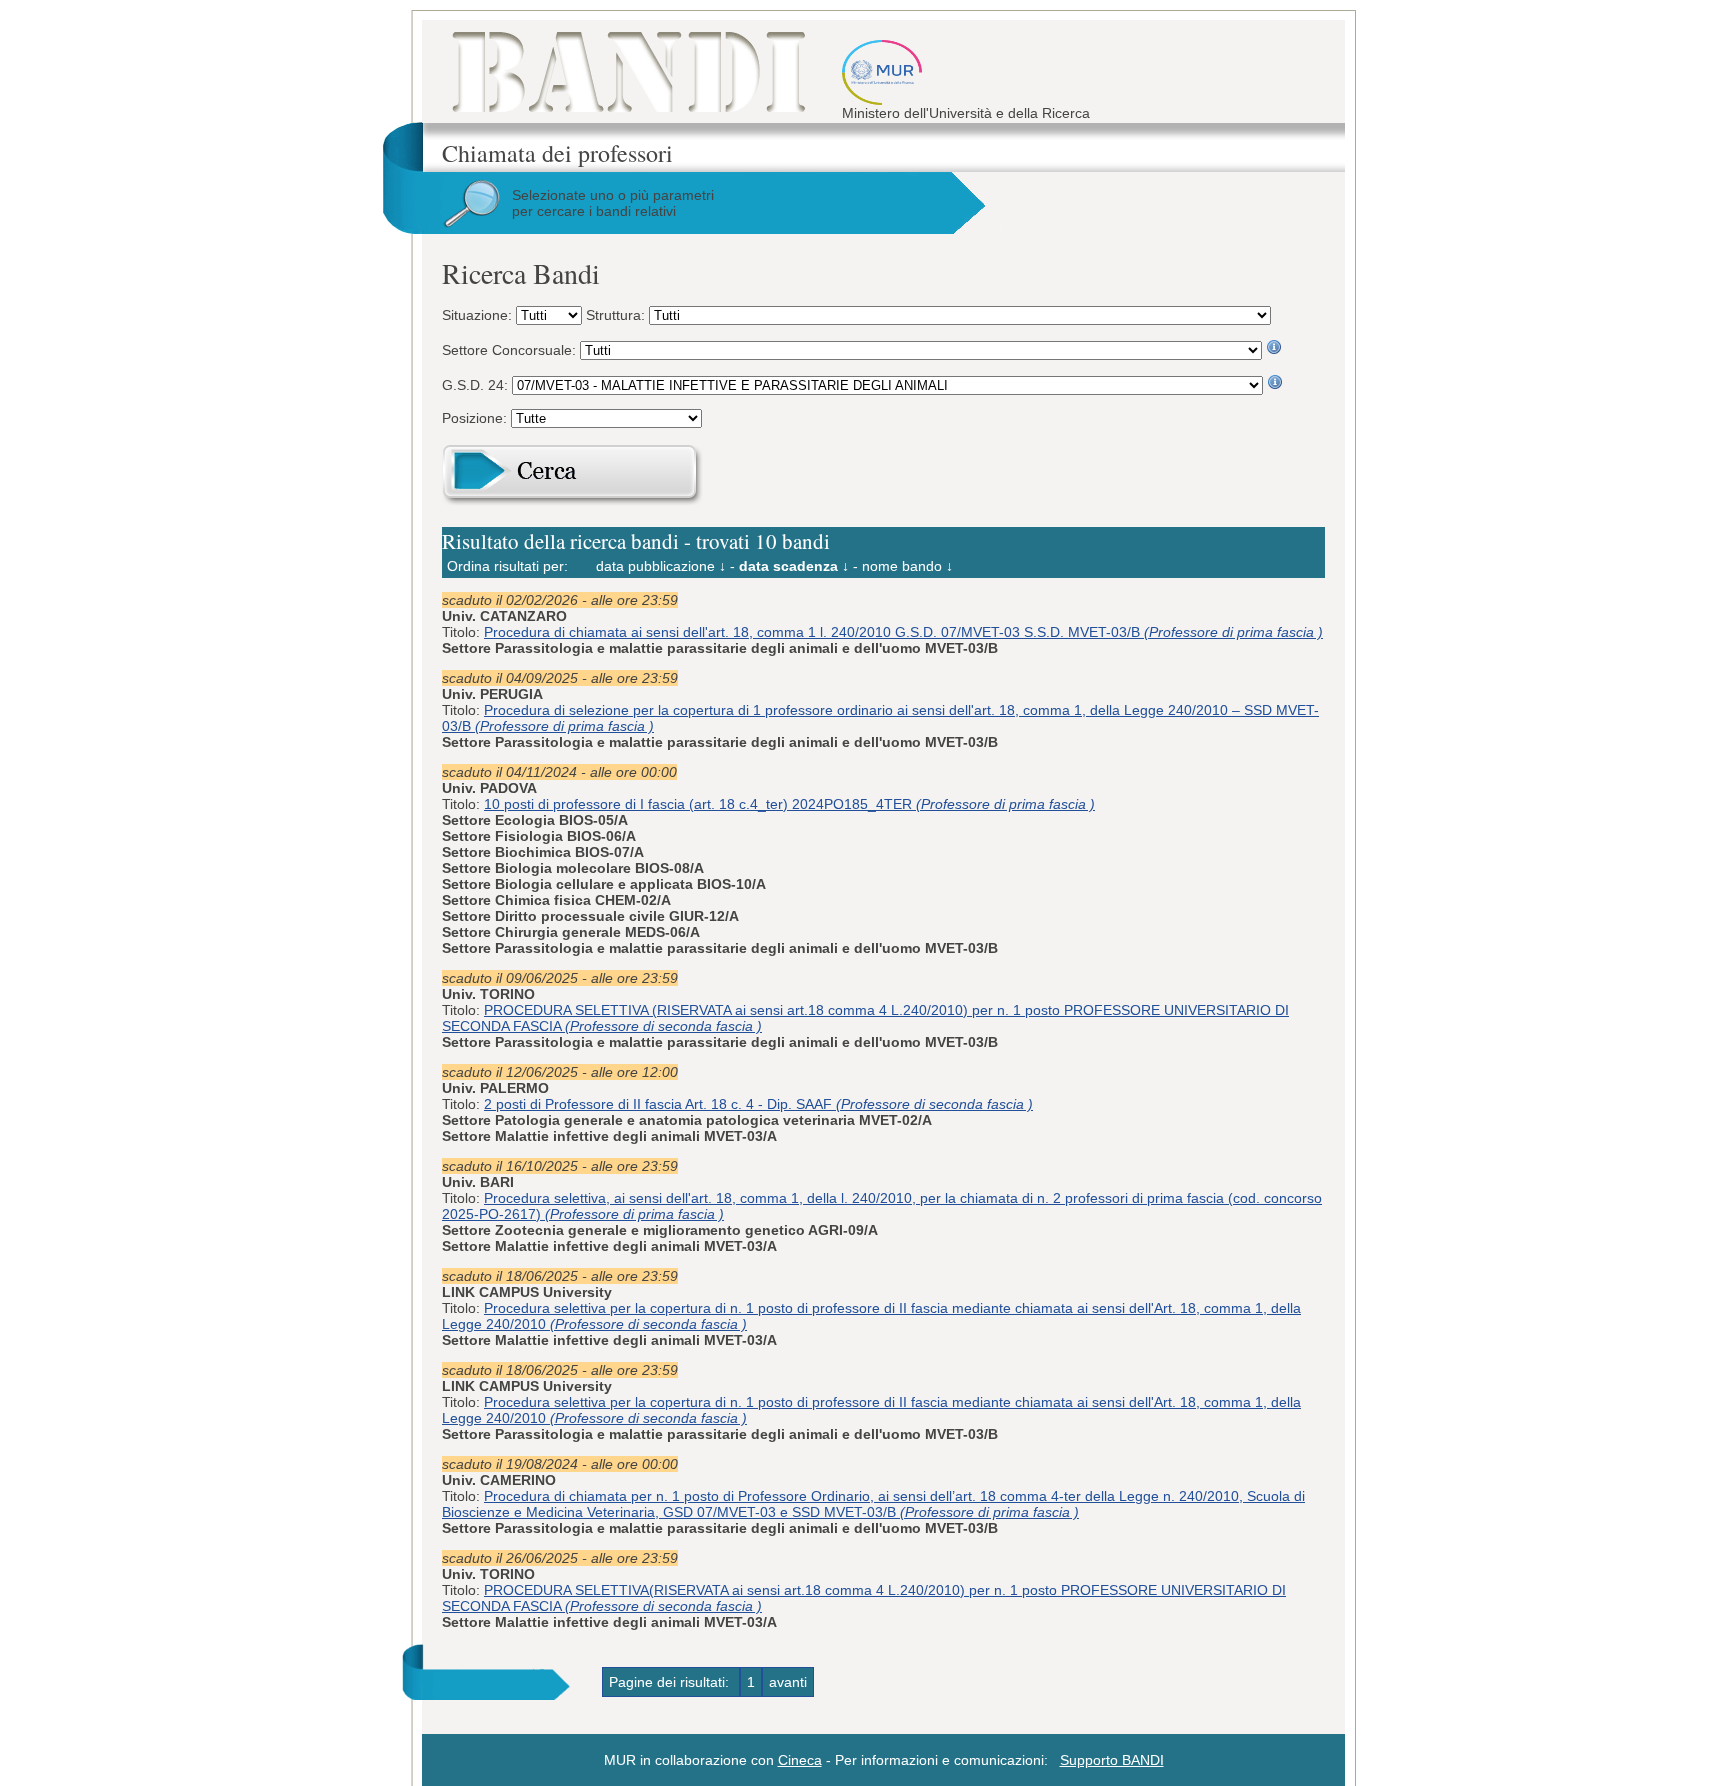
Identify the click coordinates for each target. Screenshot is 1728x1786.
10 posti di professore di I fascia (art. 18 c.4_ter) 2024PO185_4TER (789, 804)
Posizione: (476, 418)
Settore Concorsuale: (511, 350)
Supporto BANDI (1112, 1760)
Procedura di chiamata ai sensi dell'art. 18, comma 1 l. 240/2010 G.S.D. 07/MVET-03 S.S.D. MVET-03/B (903, 632)
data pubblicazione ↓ (661, 566)
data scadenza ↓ (794, 566)
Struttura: (617, 315)
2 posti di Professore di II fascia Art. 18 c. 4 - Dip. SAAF (758, 1104)
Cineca (800, 1760)
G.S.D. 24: (477, 385)
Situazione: (479, 315)
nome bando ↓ (907, 566)
